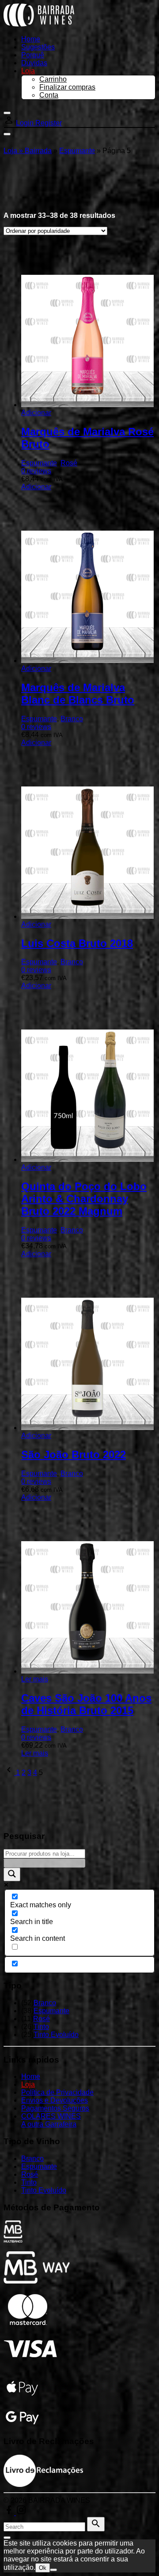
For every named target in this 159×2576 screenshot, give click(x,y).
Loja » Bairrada (28, 151)
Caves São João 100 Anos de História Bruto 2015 (86, 1704)
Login (26, 123)
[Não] (53, 2570)
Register (49, 123)
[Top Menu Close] (7, 113)
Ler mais (35, 1679)
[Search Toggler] (7, 2538)
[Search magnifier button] (12, 1874)
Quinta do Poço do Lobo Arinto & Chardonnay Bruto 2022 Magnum (84, 1199)
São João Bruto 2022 (74, 1455)
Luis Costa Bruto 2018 (77, 943)
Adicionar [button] (36, 413)
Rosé (69, 463)
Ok (43, 2568)
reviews (36, 471)
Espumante (77, 151)
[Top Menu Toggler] (7, 134)
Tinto (41, 2027)
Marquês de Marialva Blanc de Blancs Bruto (78, 694)
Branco (72, 719)
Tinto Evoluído (56, 2035)
